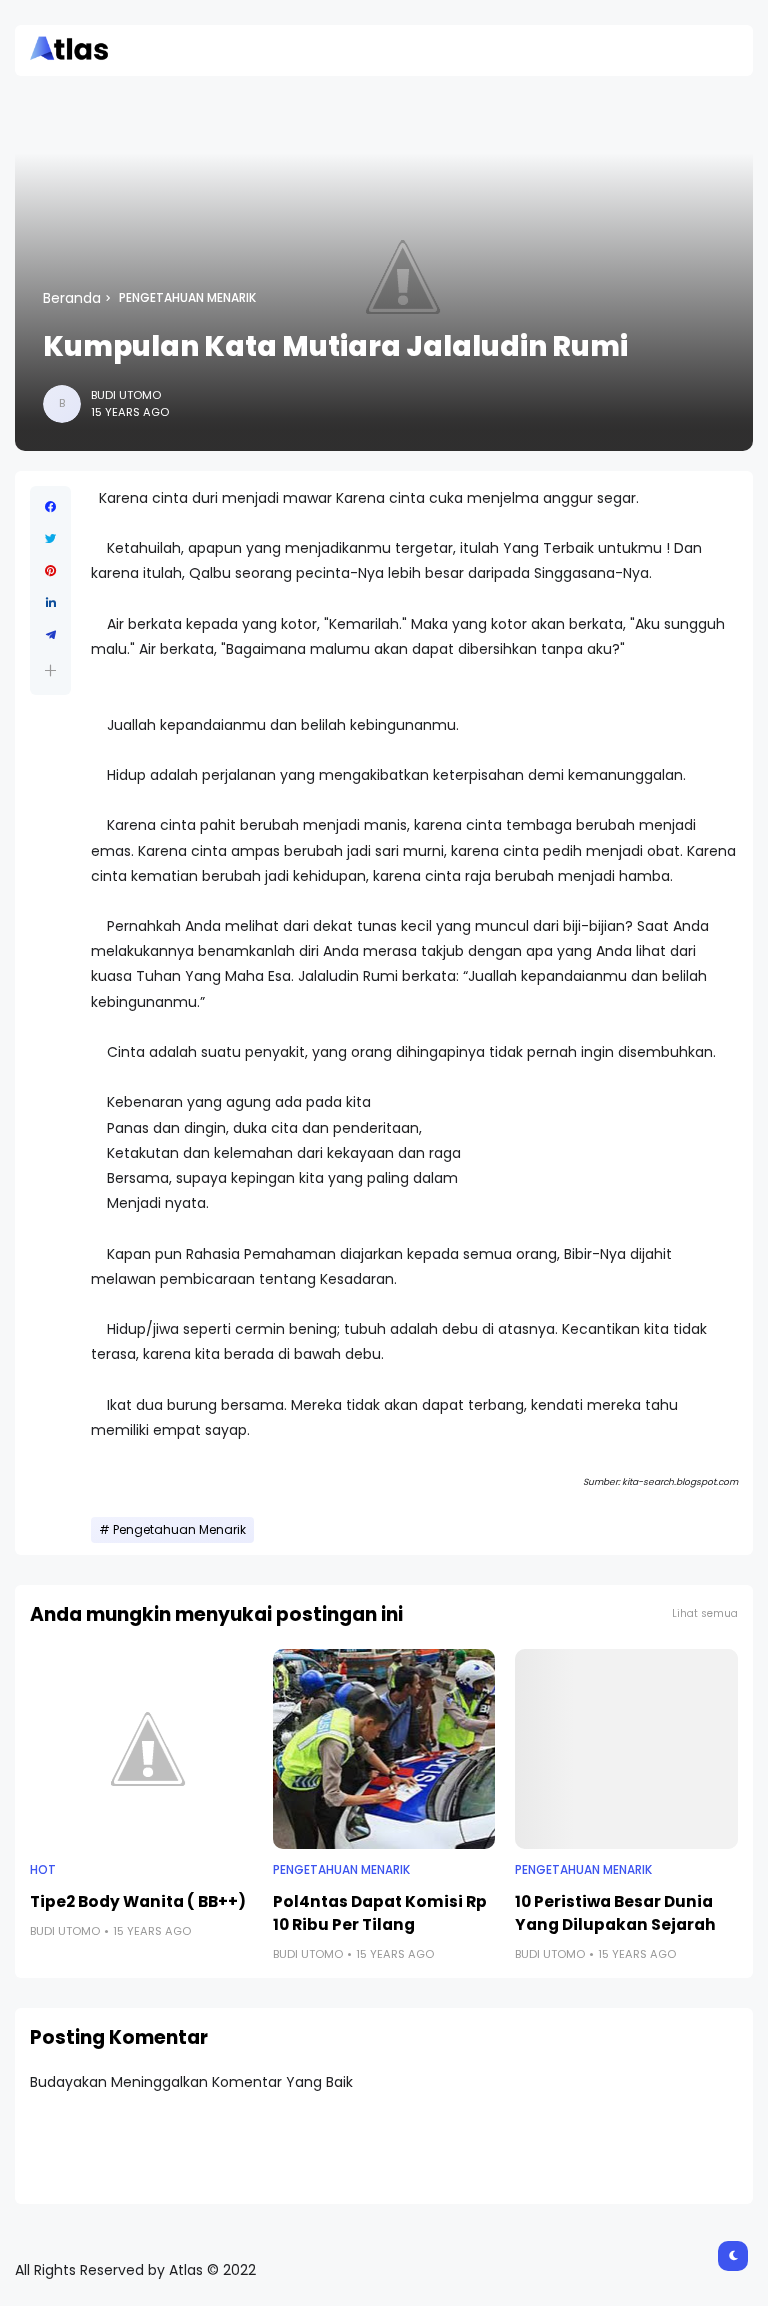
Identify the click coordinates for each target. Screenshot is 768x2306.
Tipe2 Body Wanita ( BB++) (138, 1901)
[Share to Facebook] (50, 507)
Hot (43, 1870)
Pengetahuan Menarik (187, 298)
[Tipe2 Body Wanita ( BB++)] (141, 1749)
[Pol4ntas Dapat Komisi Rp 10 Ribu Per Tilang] (384, 1749)
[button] (50, 670)
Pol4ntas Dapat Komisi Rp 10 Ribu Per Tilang (380, 1913)
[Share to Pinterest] (50, 571)
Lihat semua (705, 1613)
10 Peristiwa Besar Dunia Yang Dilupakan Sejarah (615, 1913)
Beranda (72, 298)
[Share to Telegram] (50, 635)
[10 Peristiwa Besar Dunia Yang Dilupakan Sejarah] (626, 1749)
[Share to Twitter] (50, 539)
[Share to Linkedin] (50, 603)
